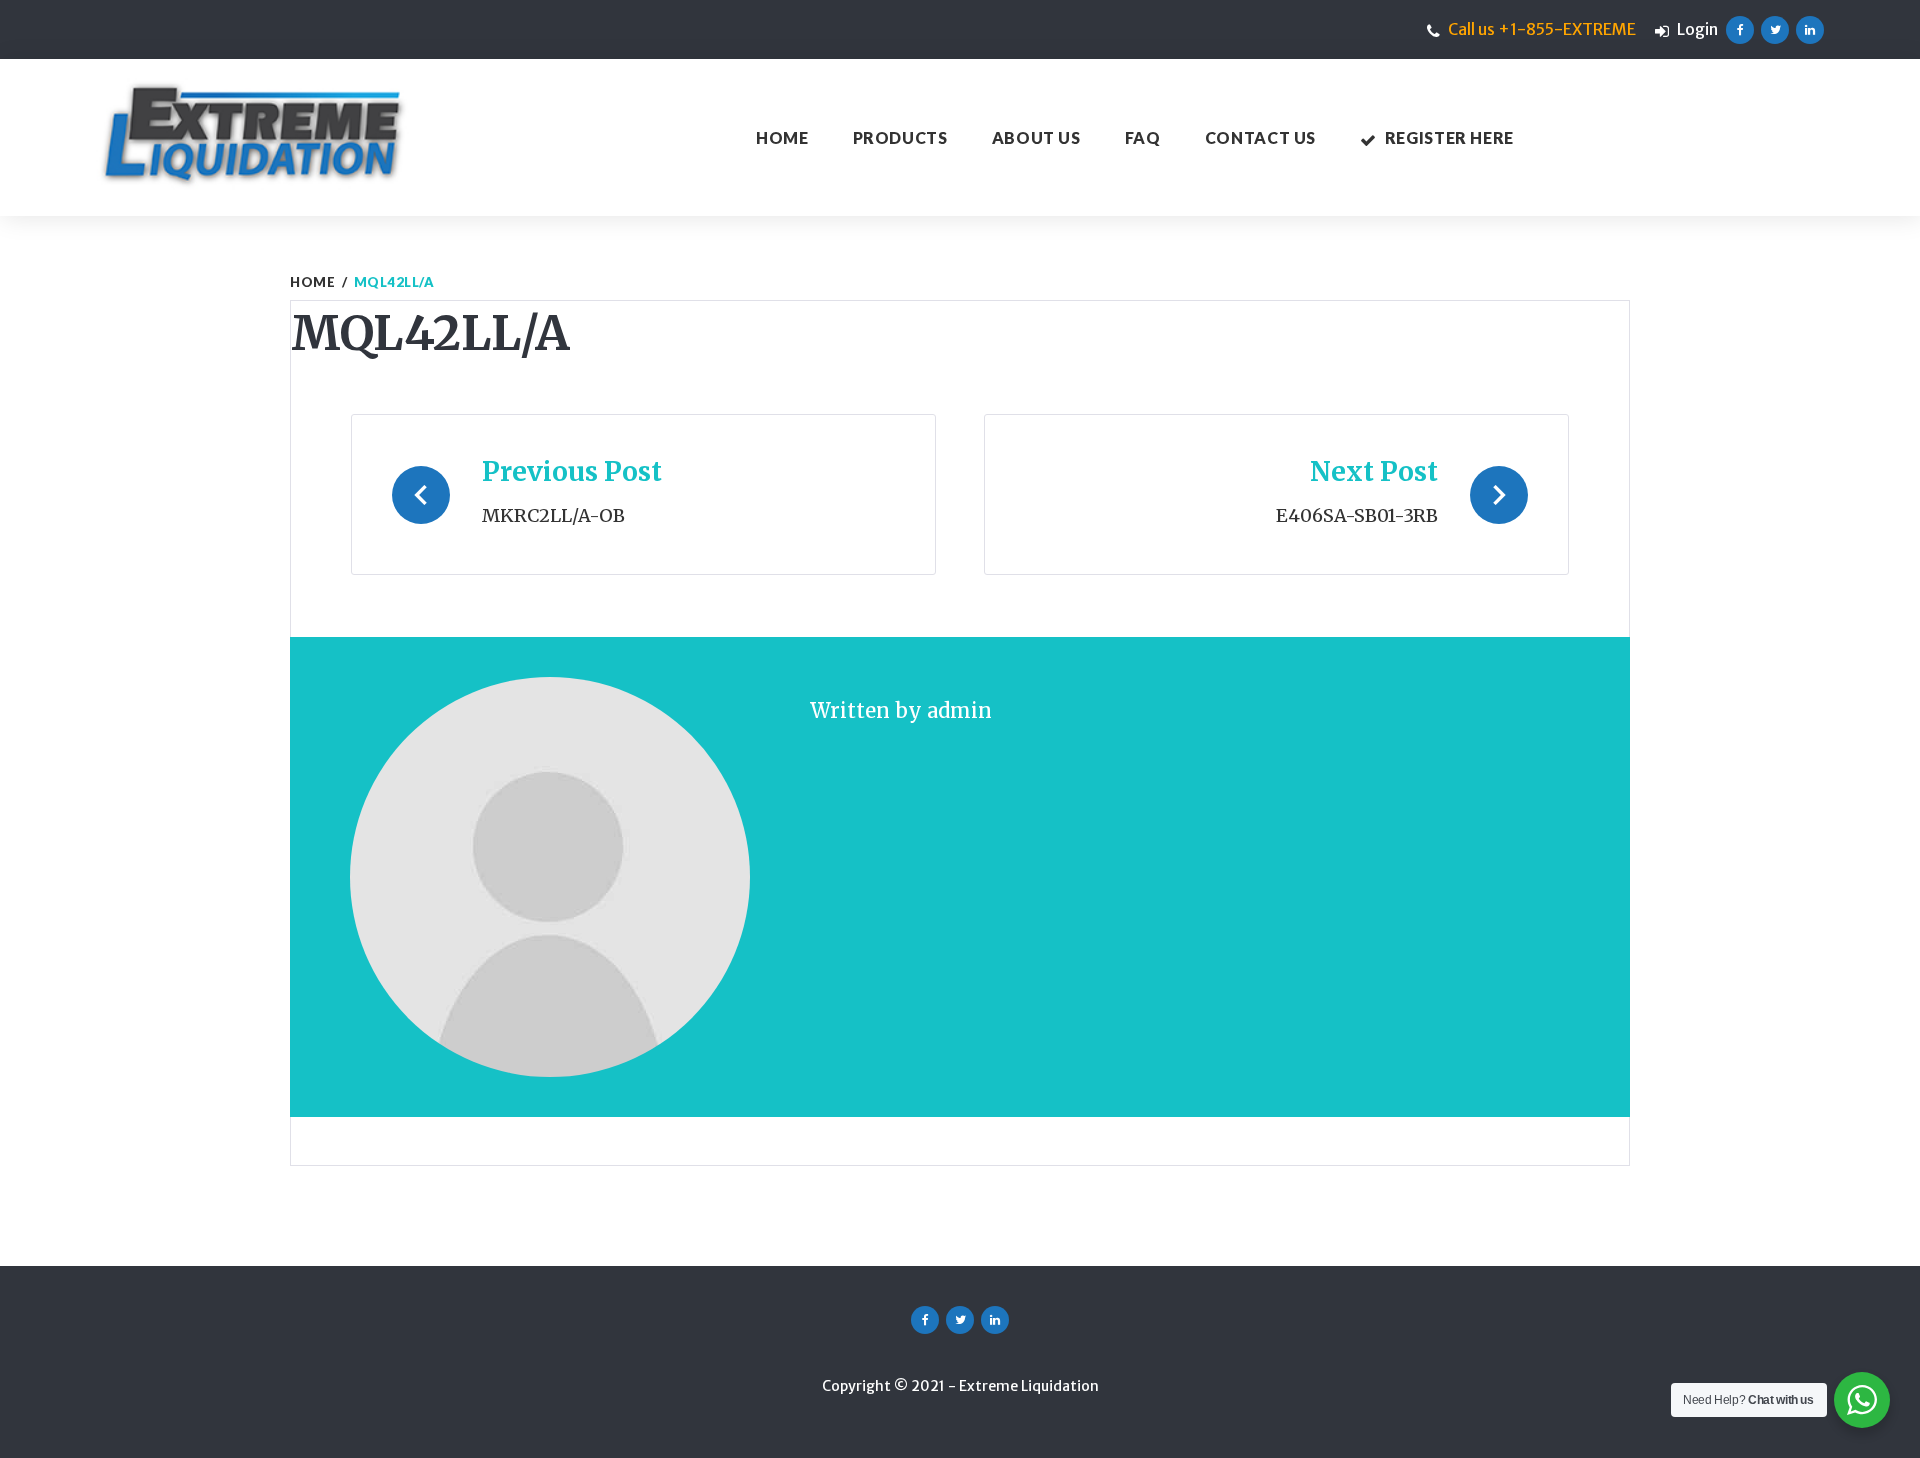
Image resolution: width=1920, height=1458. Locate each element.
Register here (1449, 137)
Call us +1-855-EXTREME (1542, 29)
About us (1036, 137)
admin (959, 710)
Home (782, 137)
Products (900, 137)
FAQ (1143, 137)
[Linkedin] (1810, 30)
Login (1697, 29)
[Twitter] (1775, 30)
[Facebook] (1740, 30)
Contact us (1260, 137)
